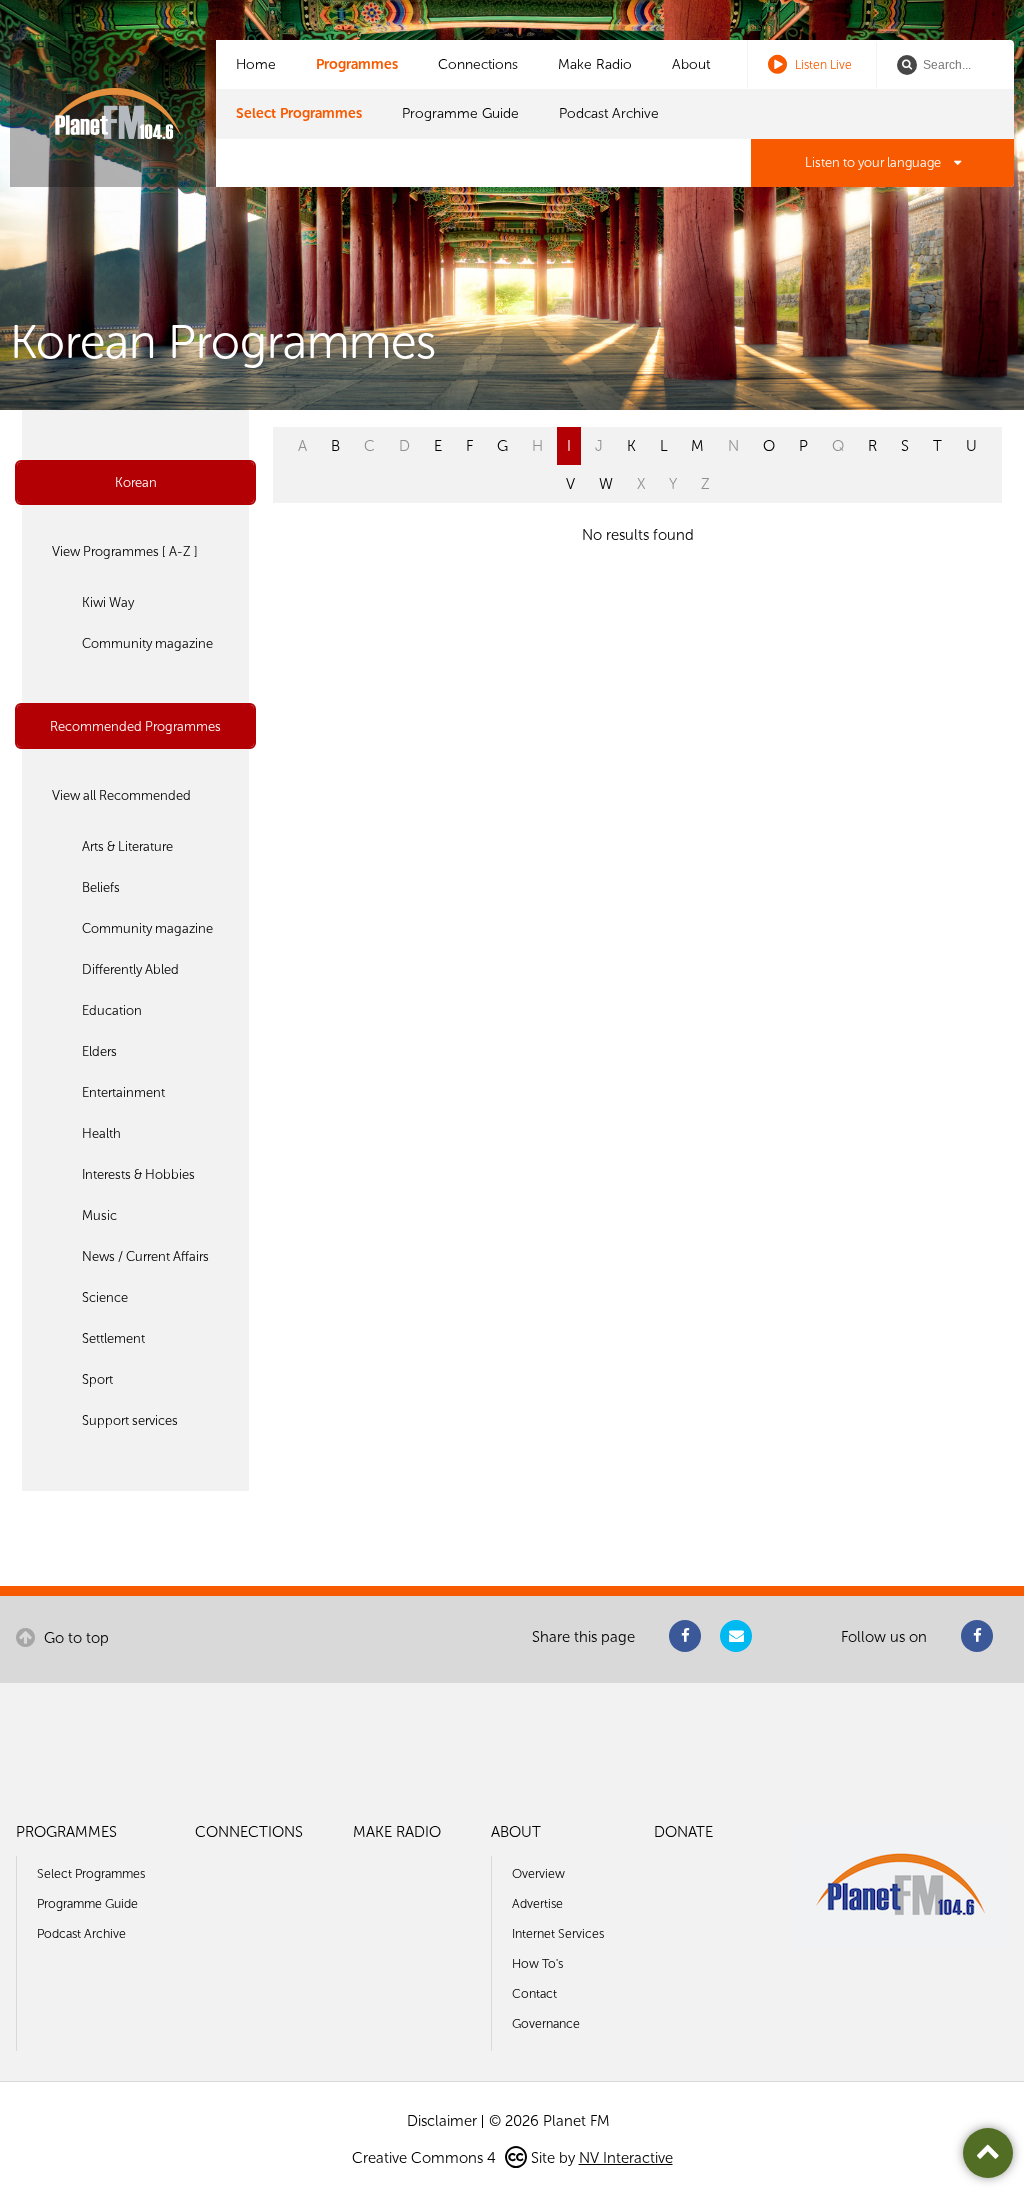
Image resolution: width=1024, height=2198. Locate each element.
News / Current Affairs (145, 1256)
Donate (683, 1832)
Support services (130, 1420)
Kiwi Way (108, 602)
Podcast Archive (609, 113)
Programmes (357, 64)
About (691, 64)
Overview (538, 1873)
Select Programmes (299, 113)
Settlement (113, 1338)
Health (101, 1133)
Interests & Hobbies (138, 1174)
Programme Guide (460, 113)
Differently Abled (130, 969)
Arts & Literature (127, 846)
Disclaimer (442, 2121)
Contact (534, 1993)
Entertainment (123, 1092)
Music (99, 1215)
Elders (99, 1051)
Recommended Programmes (135, 726)
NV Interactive (626, 2158)
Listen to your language (874, 162)
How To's (537, 1963)
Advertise (537, 1903)
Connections (478, 64)
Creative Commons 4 (426, 2158)
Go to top (74, 1638)
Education (112, 1010)
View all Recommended (121, 795)
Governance (546, 2023)
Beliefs (101, 887)
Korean (136, 482)
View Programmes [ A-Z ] (125, 551)
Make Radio (595, 64)
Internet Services (558, 1933)
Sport (97, 1379)
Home (256, 64)
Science (105, 1297)
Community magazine (147, 643)
